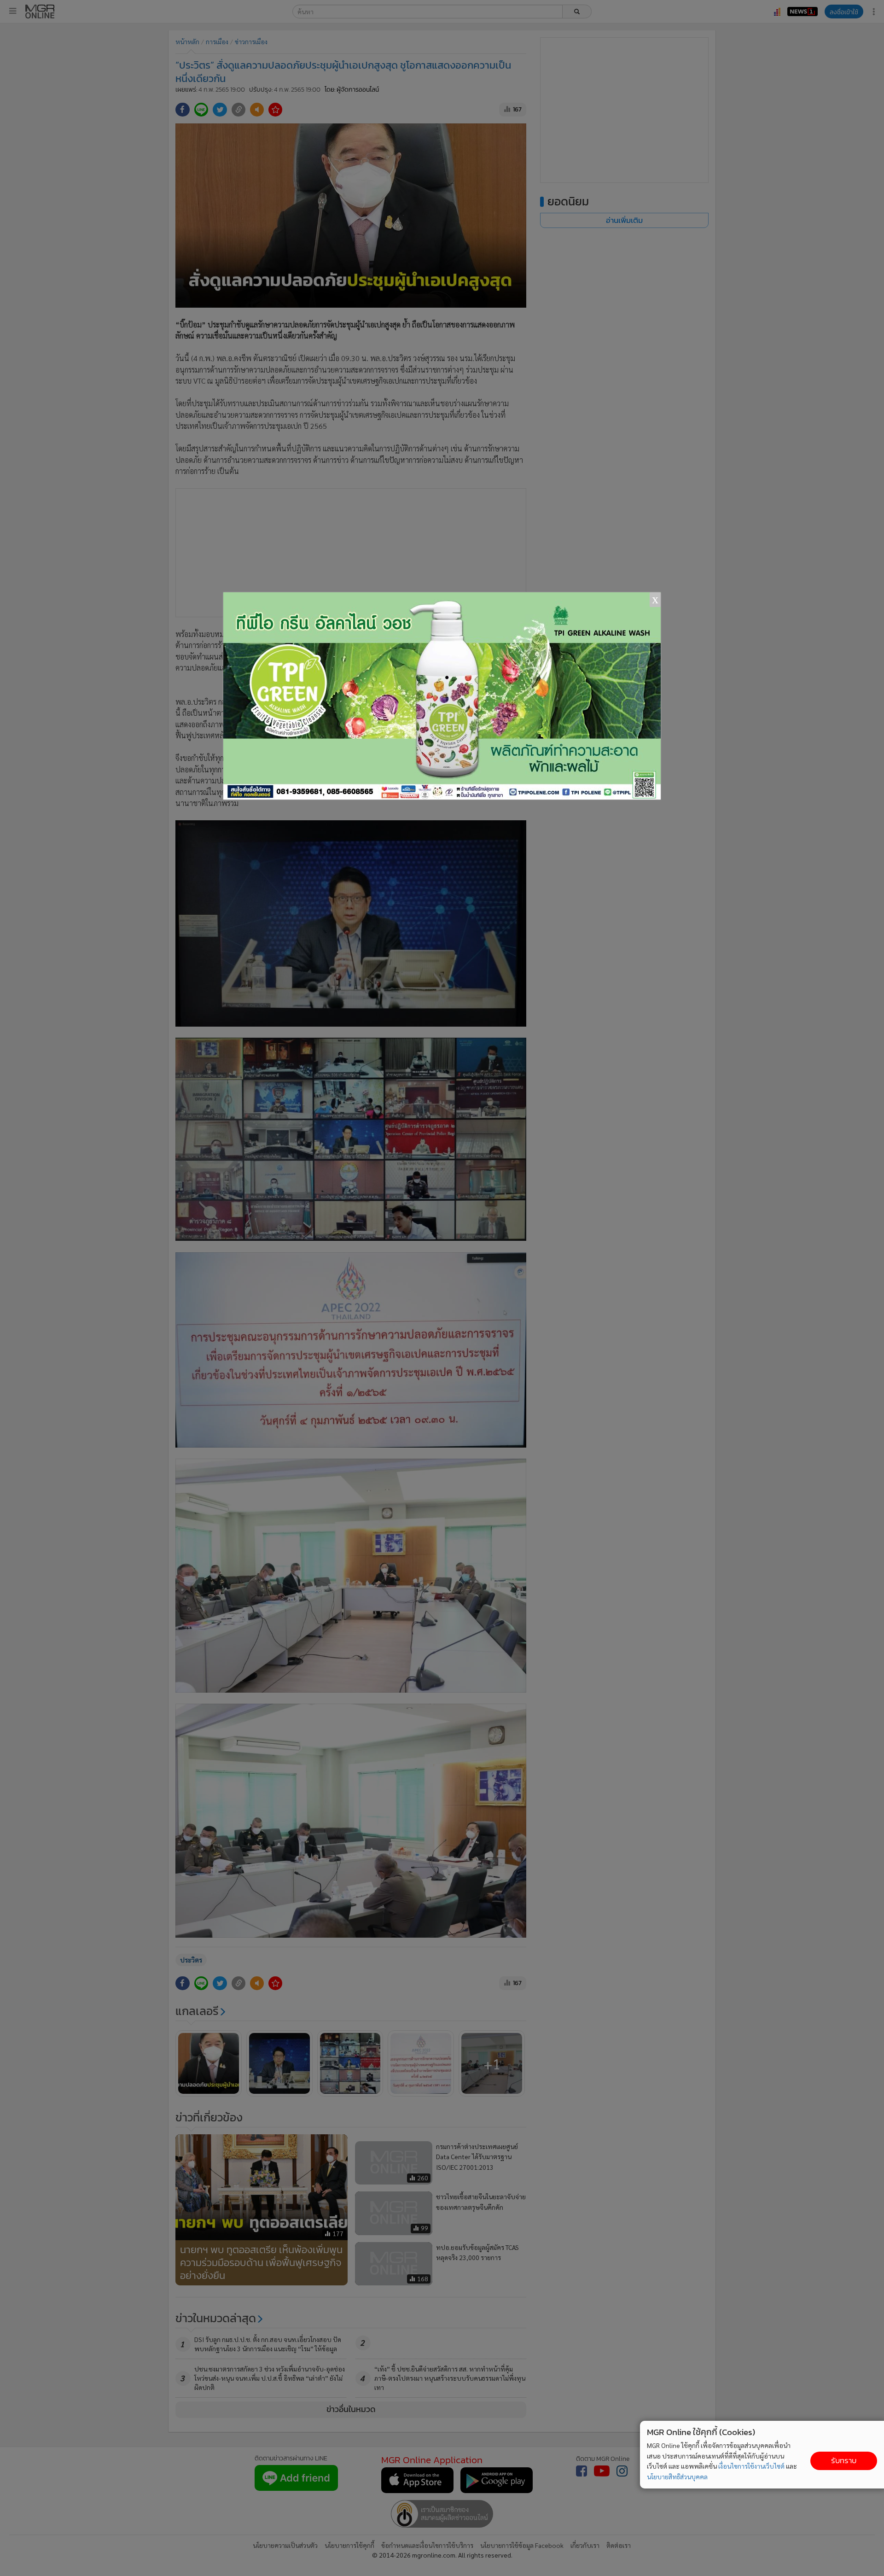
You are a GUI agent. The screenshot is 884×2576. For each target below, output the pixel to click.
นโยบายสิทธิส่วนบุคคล (677, 2477)
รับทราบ (844, 2461)
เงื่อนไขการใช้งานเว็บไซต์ (751, 2466)
